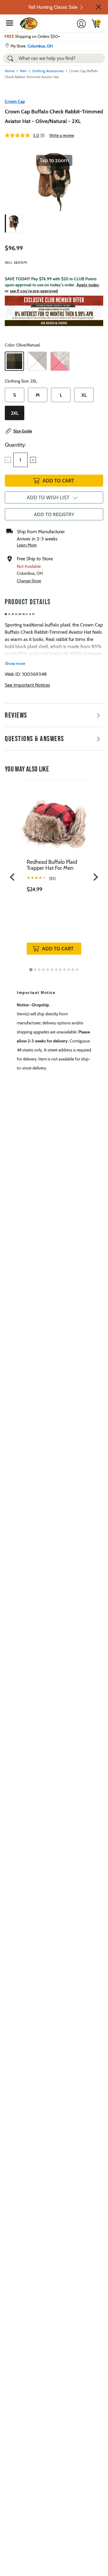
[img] (96, 23)
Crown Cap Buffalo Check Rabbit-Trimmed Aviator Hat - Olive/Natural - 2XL (54, 116)
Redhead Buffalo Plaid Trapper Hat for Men (52, 865)
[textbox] (20, 460)
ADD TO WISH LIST (48, 497)
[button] (99, 7)
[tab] (31, 970)
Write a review (62, 135)
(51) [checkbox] (52, 879)
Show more (15, 663)
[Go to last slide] (13, 877)
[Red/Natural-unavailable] (60, 361)
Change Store (29, 581)
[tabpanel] (54, 874)
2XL (15, 413)
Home (10, 71)
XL (84, 395)
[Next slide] (95, 877)
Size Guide (23, 431)
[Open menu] (10, 23)
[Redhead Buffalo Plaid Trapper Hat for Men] (54, 819)
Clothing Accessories (48, 71)
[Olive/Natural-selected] (14, 361)
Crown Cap (15, 101)
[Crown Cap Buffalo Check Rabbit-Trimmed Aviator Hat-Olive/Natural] (14, 223)
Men (23, 71)
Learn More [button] (27, 545)
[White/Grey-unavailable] (37, 361)
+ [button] (33, 460)
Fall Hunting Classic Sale (53, 7)
